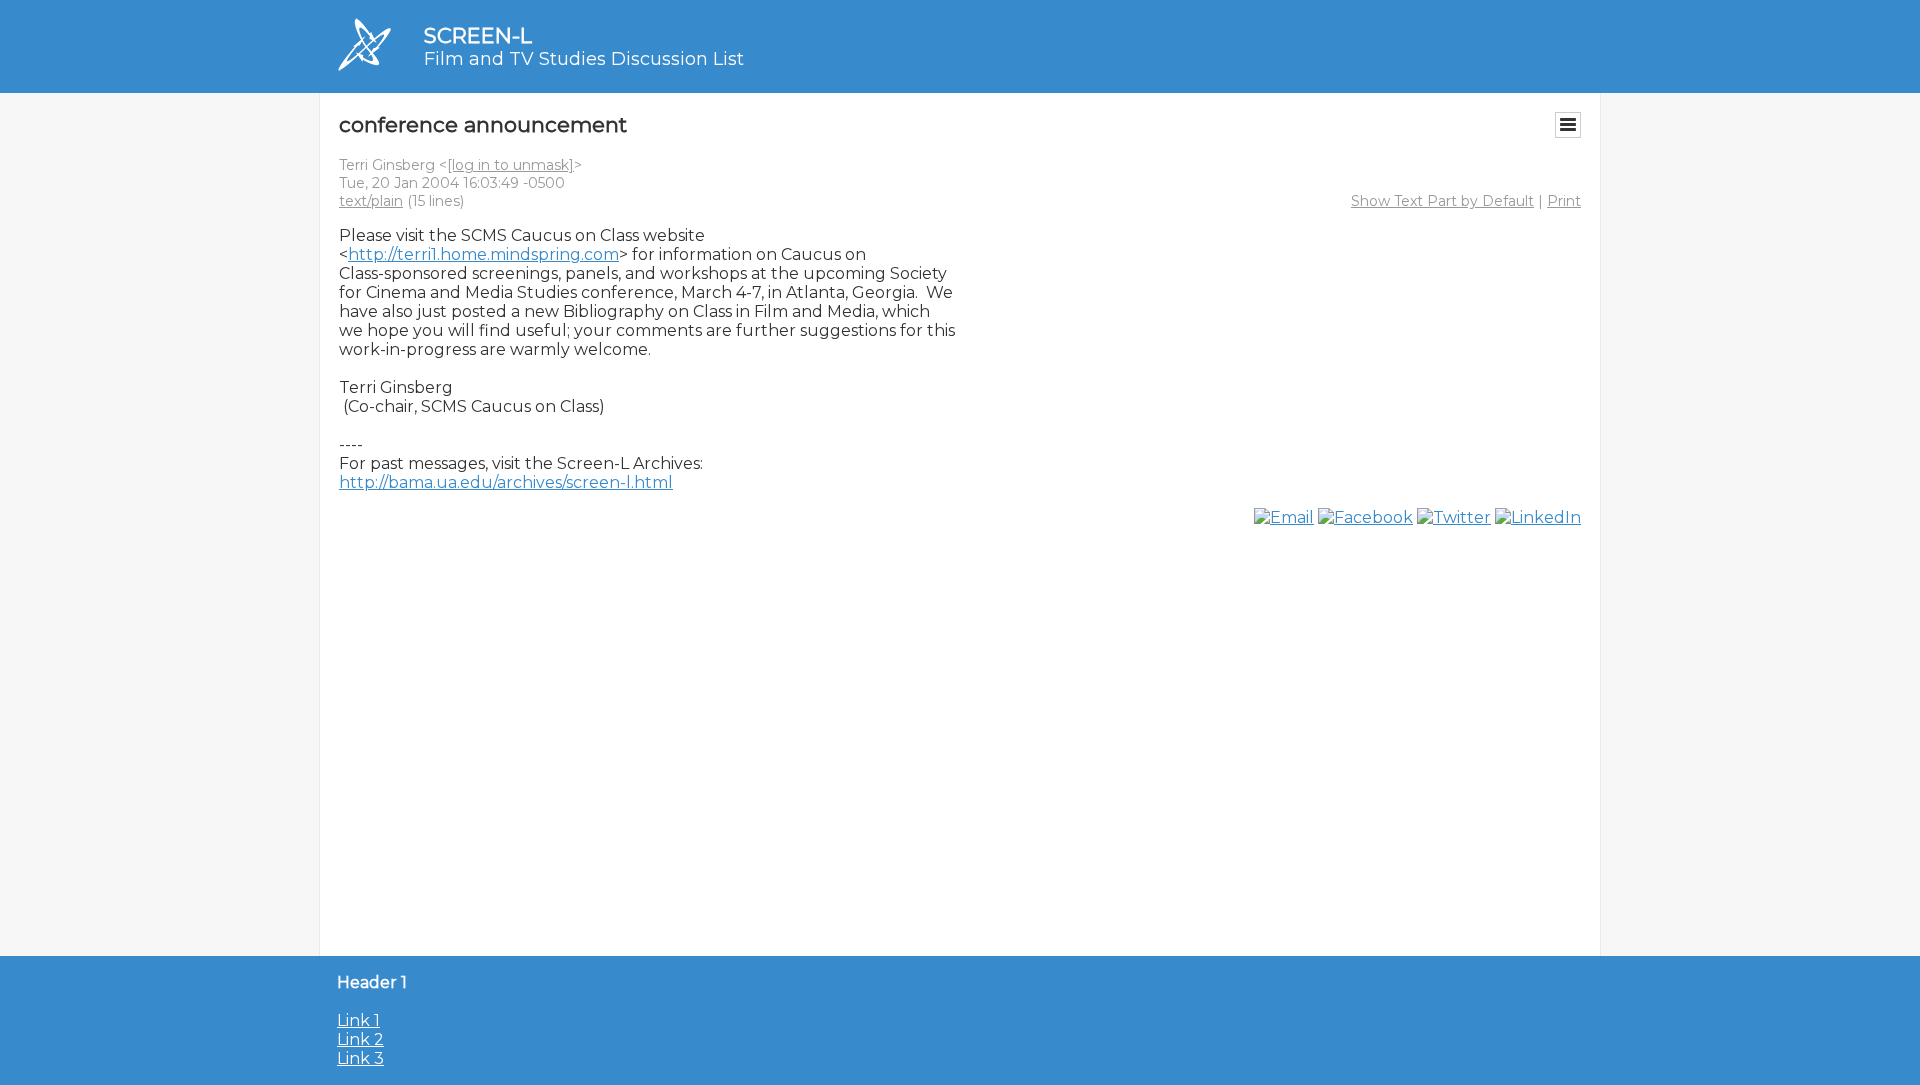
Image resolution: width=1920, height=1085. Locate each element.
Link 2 (360, 1039)
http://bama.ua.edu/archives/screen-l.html (506, 482)
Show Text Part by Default (1442, 201)
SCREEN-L (478, 35)
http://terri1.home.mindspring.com (483, 254)
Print (1564, 201)
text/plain (371, 201)
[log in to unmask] (510, 165)
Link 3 (360, 1058)
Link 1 (358, 1020)
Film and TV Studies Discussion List (584, 59)
